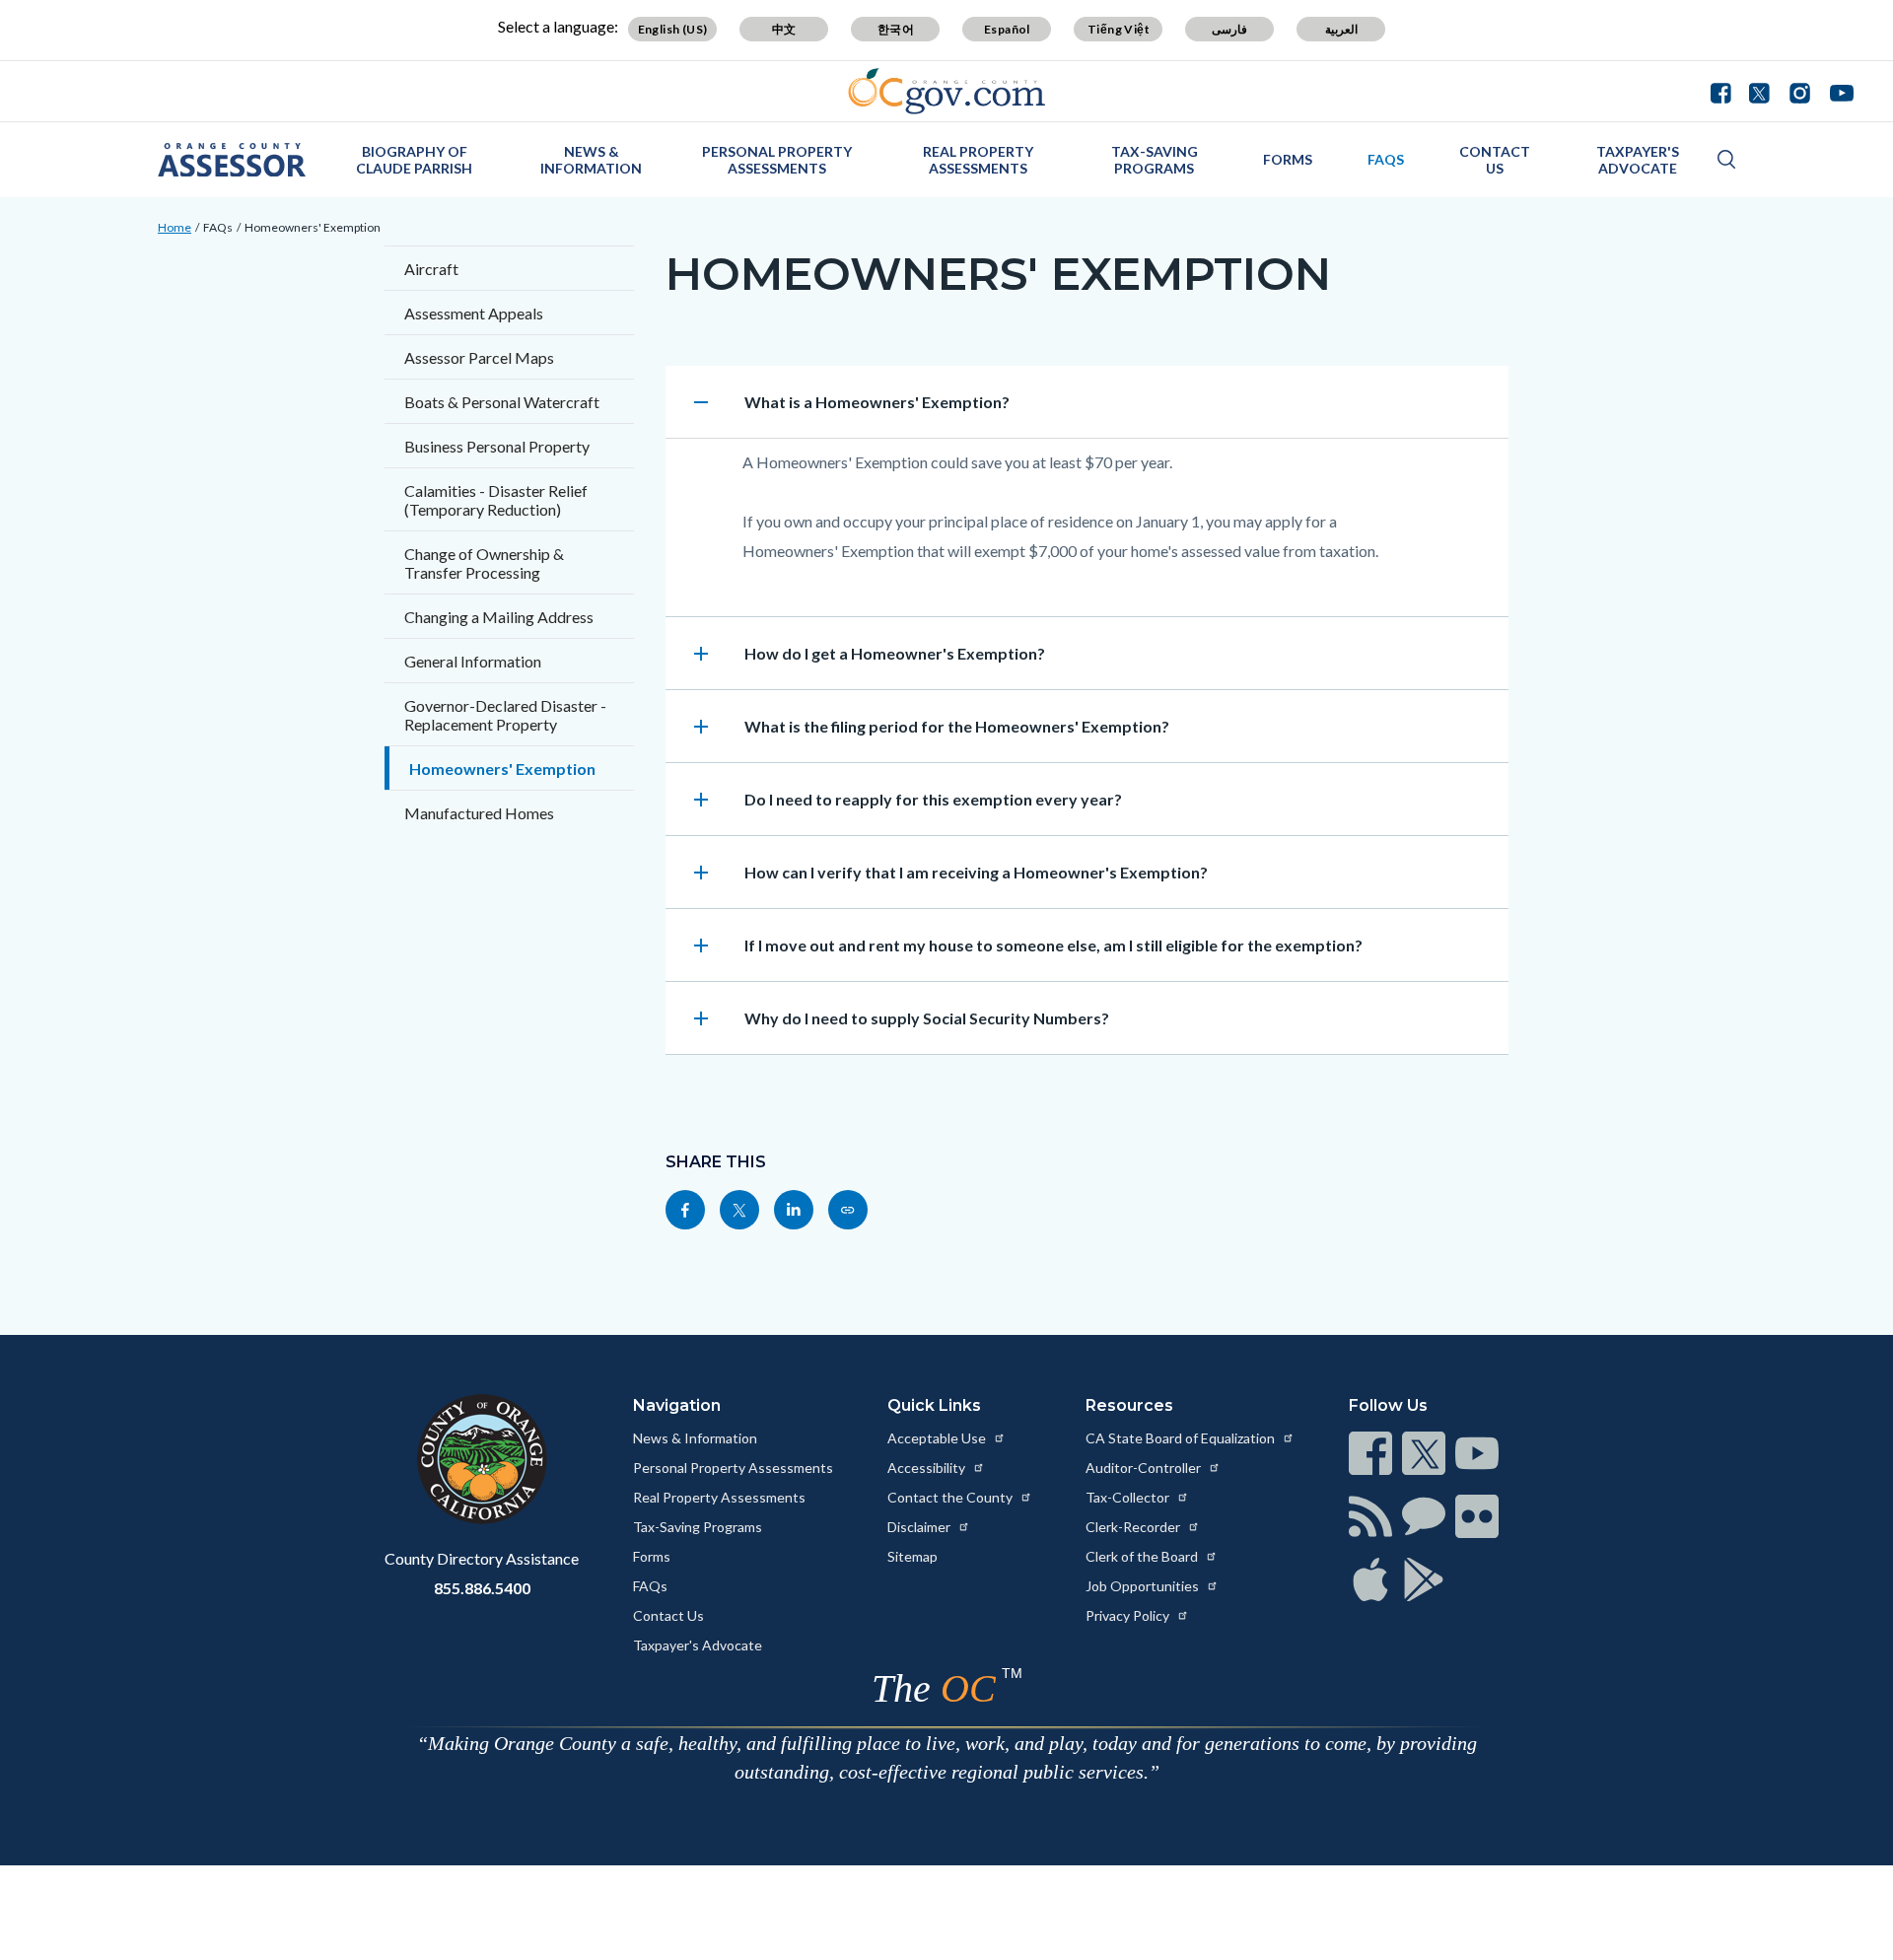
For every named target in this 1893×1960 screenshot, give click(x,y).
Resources (1129, 1405)
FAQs (1386, 159)
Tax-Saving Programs (1155, 160)
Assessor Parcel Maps (479, 357)
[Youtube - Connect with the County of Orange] (1837, 91)
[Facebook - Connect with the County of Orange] (1725, 91)
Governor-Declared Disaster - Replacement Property (505, 715)
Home (175, 227)
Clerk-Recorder (1134, 1527)
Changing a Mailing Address (499, 617)
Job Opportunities (1144, 1586)
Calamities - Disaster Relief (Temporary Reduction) (496, 500)
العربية (1341, 29)
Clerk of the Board (1143, 1556)
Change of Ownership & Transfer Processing (484, 563)
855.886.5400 (482, 1588)
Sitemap (912, 1556)
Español (1007, 29)
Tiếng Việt (1119, 29)
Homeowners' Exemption (313, 227)
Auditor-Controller (1145, 1468)
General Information (473, 661)
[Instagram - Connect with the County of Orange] (1800, 91)
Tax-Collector (1129, 1497)
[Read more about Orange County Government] (947, 91)
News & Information (591, 160)
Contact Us (1495, 160)
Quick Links (934, 1405)
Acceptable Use (938, 1438)
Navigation (677, 1405)
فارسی (1229, 29)
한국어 (896, 29)
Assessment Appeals (474, 313)
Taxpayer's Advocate (1638, 160)
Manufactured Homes (479, 813)
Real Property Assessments (978, 160)
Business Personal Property (497, 446)
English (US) (673, 29)
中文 (784, 29)
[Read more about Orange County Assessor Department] (232, 160)
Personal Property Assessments (777, 160)
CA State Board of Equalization (1182, 1438)
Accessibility (928, 1468)
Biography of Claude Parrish (414, 160)
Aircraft (431, 269)
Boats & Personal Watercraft (502, 402)
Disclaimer (920, 1527)
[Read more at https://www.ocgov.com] (482, 1459)
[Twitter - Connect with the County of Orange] (1759, 91)
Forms (1288, 159)
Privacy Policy (1129, 1615)
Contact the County (951, 1497)
